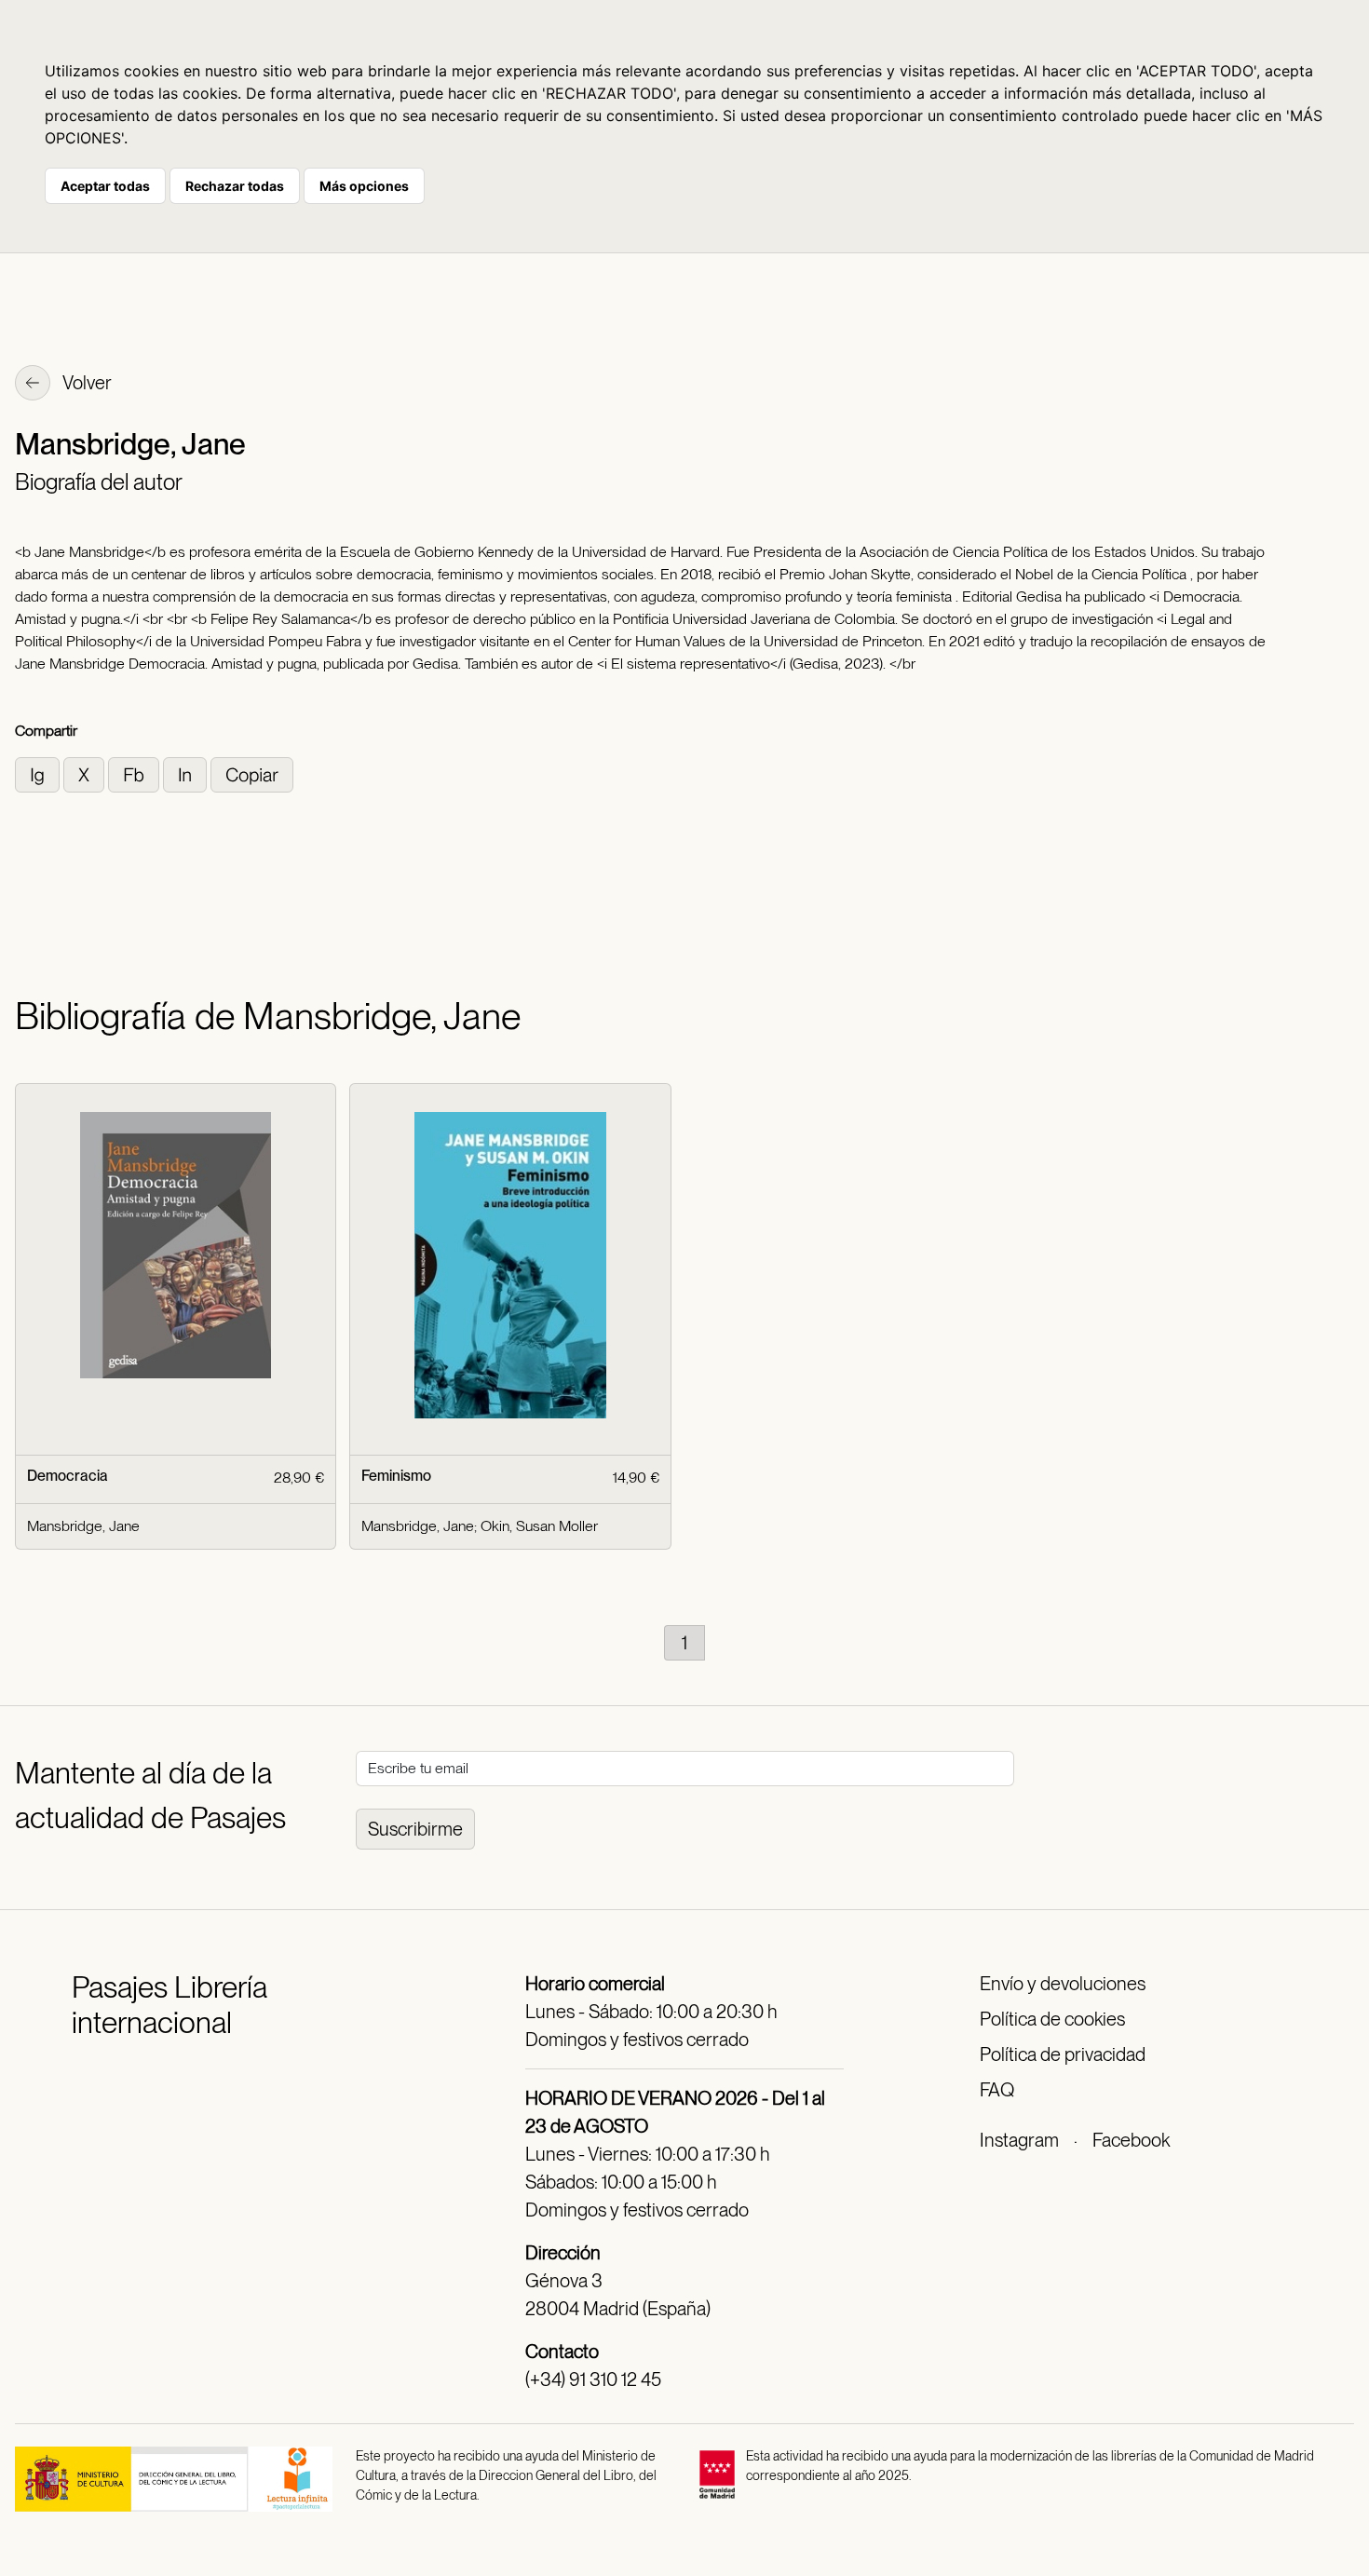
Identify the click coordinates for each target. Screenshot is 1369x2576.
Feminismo (396, 1476)
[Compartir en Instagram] (39, 773)
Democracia (68, 1476)
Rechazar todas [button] (235, 186)
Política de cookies (1052, 2019)
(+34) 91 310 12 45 (593, 2379)
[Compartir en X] (86, 773)
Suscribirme (415, 1829)
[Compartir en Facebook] (136, 773)
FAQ (997, 2090)
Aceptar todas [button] (105, 186)
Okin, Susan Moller (539, 1526)
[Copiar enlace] (252, 773)
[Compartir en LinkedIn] (187, 773)
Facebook (1131, 2140)
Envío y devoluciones (1063, 1984)
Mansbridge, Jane (83, 1526)
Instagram (1019, 2140)
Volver (86, 383)
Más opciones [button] (364, 186)
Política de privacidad (1063, 2054)
